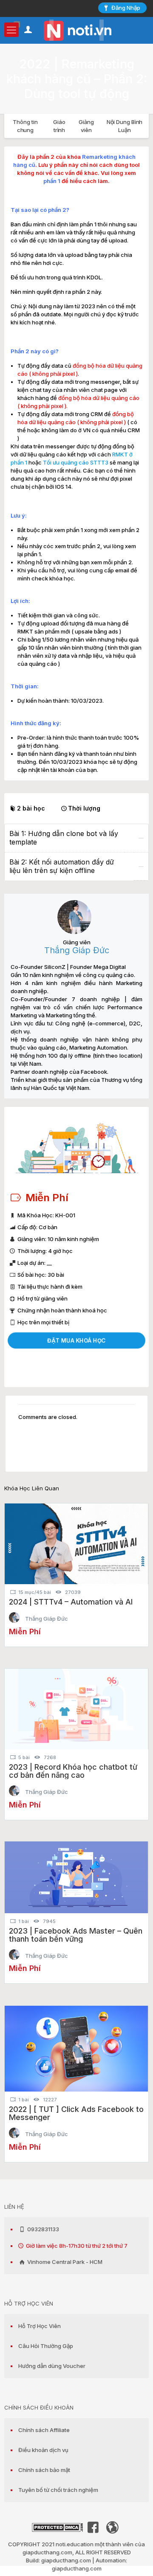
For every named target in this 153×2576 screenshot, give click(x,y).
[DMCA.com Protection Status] (57, 2530)
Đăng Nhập (126, 8)
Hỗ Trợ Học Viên (40, 2326)
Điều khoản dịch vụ (43, 2450)
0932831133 (42, 2229)
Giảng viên (86, 126)
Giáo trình (59, 126)
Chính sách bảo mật (44, 2470)
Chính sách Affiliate (44, 2430)
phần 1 (52, 181)
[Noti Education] (76, 30)
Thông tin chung (25, 126)
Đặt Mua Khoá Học (76, 1340)
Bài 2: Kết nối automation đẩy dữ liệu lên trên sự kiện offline (62, 866)
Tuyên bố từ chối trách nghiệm (58, 2490)
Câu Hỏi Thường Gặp (46, 2346)
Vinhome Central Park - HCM (64, 2262)
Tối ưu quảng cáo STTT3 (76, 462)
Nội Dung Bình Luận (125, 126)
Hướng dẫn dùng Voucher (52, 2366)
